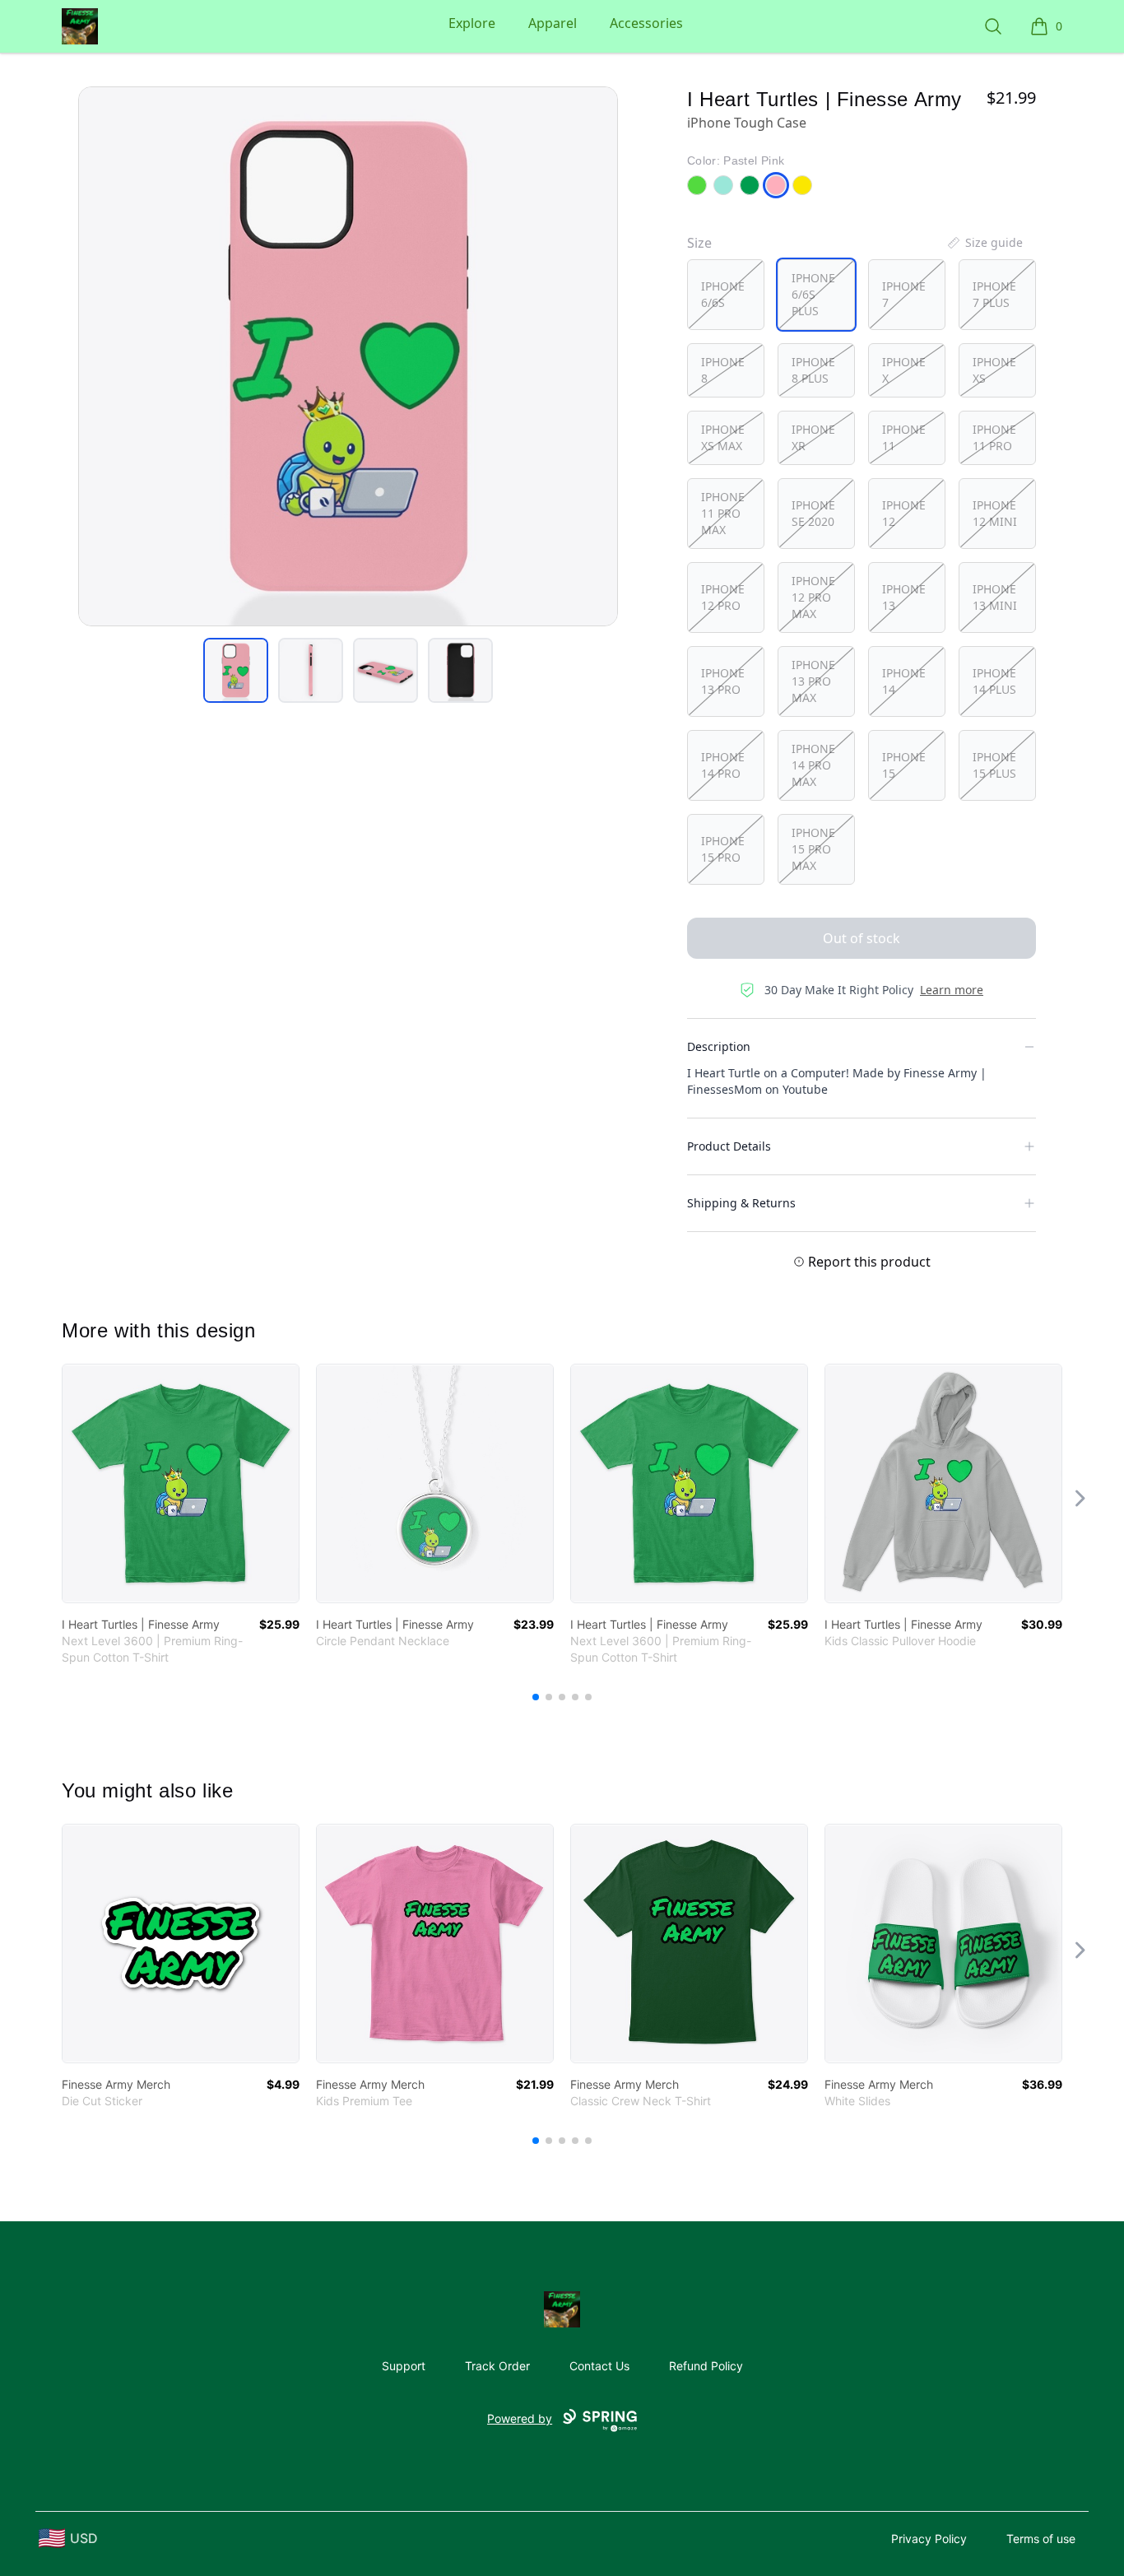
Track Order (497, 2366)
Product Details (729, 1146)
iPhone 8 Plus (813, 370)
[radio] (726, 295)
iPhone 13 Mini (995, 597)
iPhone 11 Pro (994, 437)
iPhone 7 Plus (994, 294)
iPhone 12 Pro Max (813, 597)
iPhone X (904, 370)
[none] (984, 243)
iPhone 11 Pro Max (723, 513)
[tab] (236, 670)
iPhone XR (813, 437)
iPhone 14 (904, 681)
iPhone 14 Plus (994, 681)
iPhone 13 (904, 597)
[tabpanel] (348, 356)
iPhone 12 (904, 513)
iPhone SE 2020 (813, 513)
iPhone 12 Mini (995, 513)
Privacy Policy (929, 2539)
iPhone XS (994, 370)
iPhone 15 (904, 765)
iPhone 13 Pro (723, 681)
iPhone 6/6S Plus (813, 294)
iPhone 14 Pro (723, 765)
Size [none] (699, 243)
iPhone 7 (904, 294)
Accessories (646, 23)
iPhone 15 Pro (723, 849)
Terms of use (1041, 2539)
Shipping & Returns (741, 1203)
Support (404, 2366)
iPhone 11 (904, 437)
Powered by (520, 2418)
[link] (181, 1483)
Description (719, 1046)
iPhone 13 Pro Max (813, 681)
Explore (472, 23)
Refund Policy (706, 2366)
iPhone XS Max (723, 437)
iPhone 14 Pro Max (813, 765)
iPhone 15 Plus (994, 765)
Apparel (553, 23)
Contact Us (599, 2366)
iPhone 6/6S (723, 294)
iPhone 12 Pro (723, 597)
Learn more (952, 990)
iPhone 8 (723, 370)
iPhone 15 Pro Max (813, 849)
